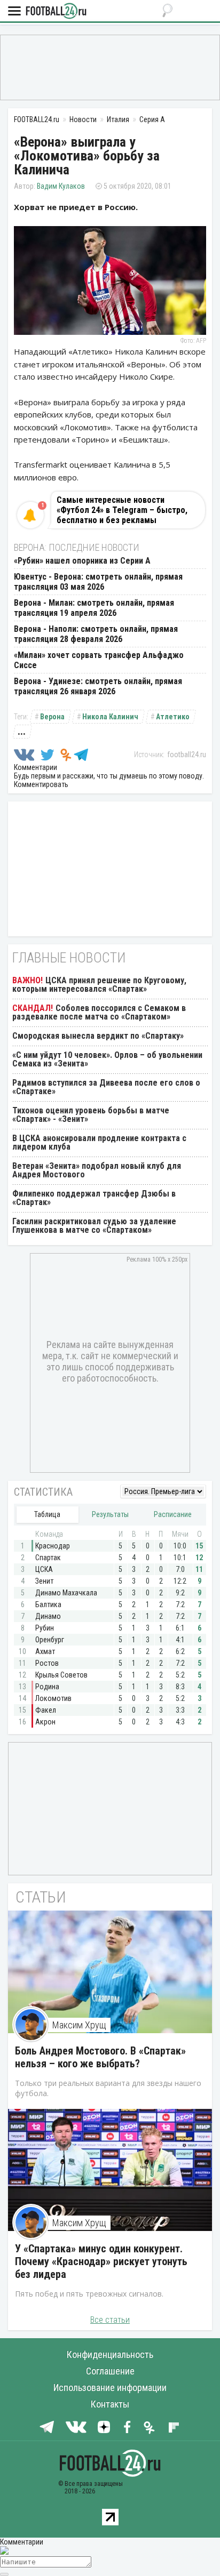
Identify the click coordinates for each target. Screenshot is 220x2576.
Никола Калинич (110, 717)
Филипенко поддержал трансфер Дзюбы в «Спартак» (94, 1198)
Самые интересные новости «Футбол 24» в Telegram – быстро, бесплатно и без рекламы (122, 510)
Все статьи (110, 2320)
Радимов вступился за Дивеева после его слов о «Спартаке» (106, 1087)
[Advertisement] (110, 67)
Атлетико (173, 717)
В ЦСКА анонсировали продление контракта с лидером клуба (99, 1142)
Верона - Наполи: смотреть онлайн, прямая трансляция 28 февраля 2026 (96, 634)
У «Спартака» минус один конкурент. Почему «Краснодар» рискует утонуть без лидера (101, 2261)
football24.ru (187, 755)
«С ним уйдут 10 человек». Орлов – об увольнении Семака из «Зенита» (107, 1059)
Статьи (41, 1897)
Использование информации (110, 2388)
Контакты (110, 2404)
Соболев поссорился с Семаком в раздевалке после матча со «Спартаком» (99, 1012)
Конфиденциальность (110, 2354)
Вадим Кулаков (61, 186)
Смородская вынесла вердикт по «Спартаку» (98, 1036)
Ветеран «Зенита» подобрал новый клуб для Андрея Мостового (97, 1170)
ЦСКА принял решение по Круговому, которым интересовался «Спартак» (99, 985)
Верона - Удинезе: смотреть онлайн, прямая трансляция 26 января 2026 (98, 686)
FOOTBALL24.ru (56, 11)
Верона (52, 717)
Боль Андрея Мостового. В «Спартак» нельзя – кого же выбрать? (100, 2057)
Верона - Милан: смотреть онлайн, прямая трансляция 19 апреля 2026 (94, 608)
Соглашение (110, 2371)
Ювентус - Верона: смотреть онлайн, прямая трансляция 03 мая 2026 (98, 582)
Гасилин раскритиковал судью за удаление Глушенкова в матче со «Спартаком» (94, 1226)
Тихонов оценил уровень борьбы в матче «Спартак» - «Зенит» (91, 1115)
